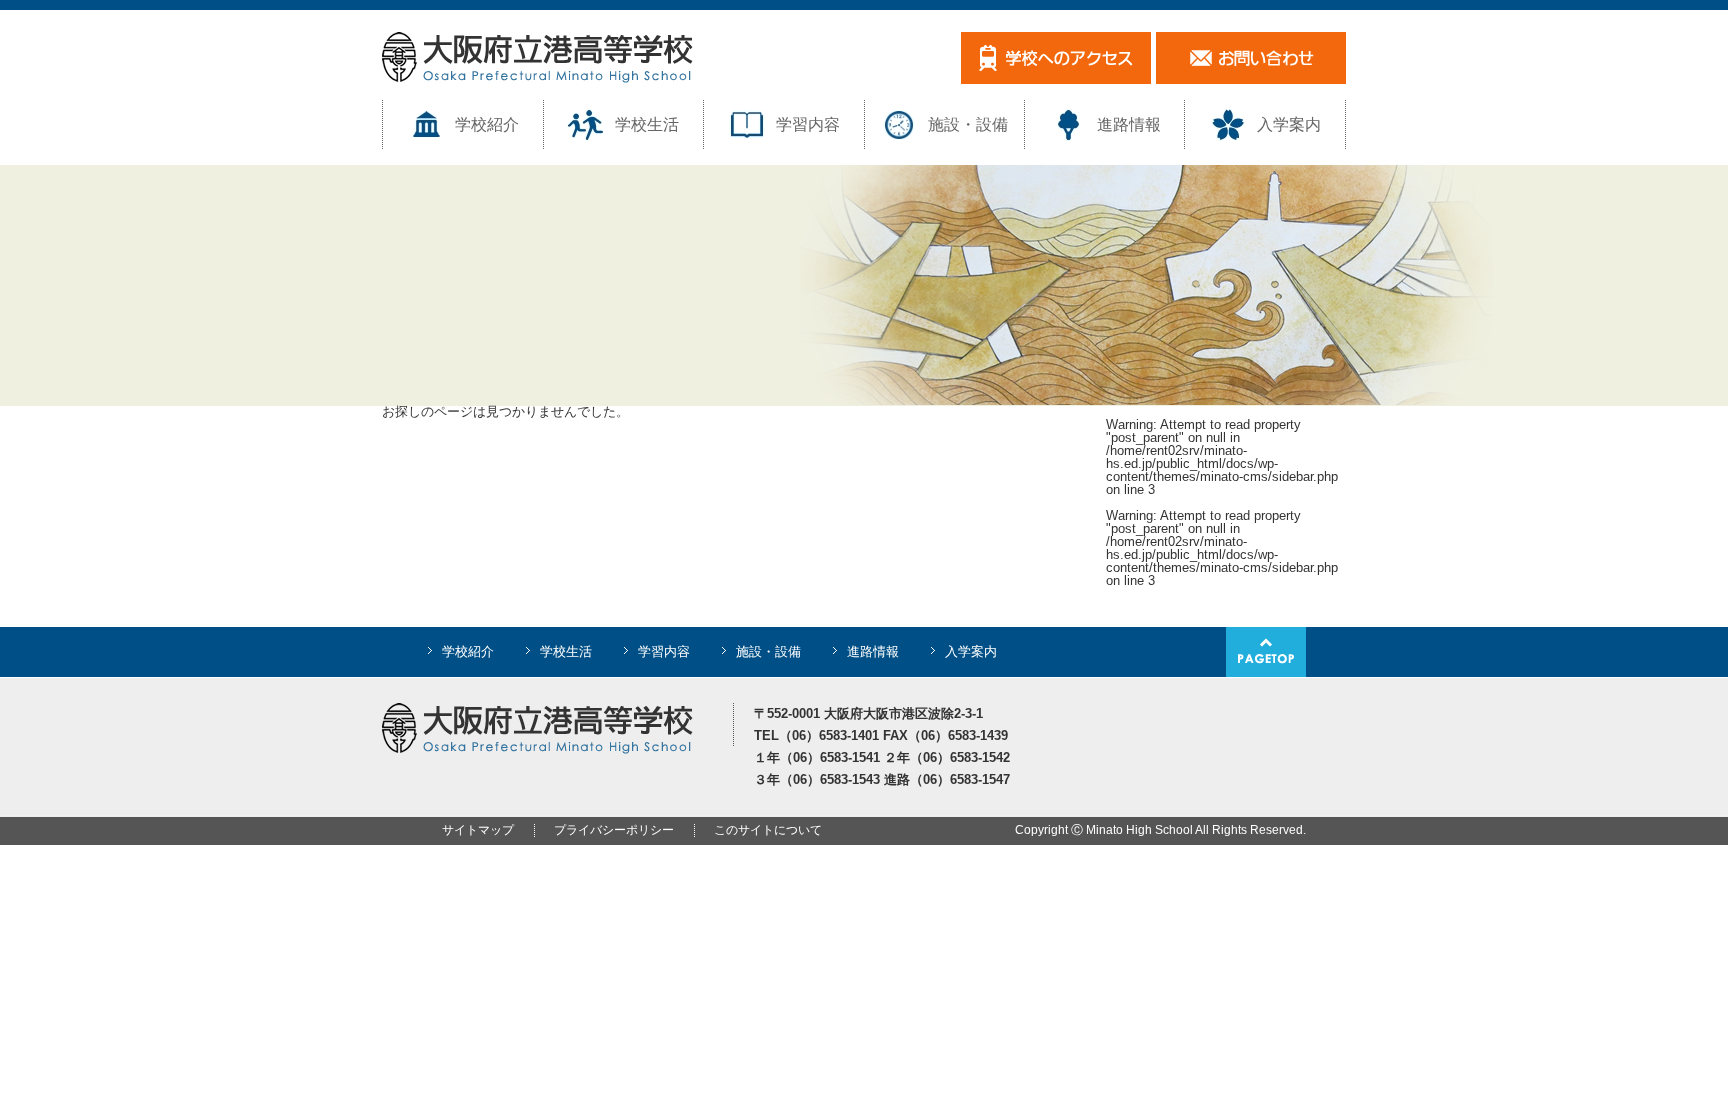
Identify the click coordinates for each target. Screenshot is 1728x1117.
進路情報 (1129, 124)
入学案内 (1289, 124)
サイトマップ (478, 830)
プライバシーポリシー (614, 830)
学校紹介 (487, 124)
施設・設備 (968, 124)
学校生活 (647, 124)
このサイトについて (768, 830)
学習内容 (808, 124)
